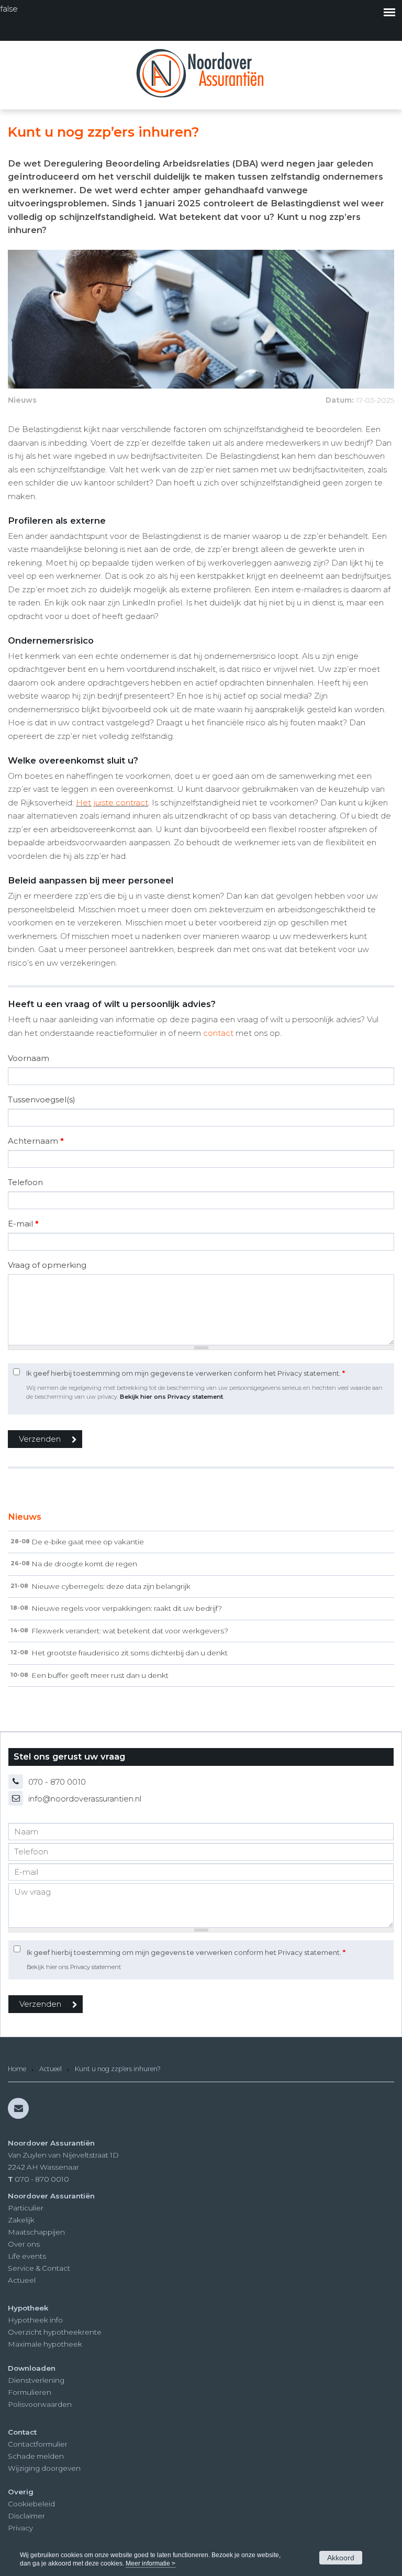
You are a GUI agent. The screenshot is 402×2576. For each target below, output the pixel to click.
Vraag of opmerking (47, 1265)
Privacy (20, 2528)
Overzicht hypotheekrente (55, 2332)
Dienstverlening (36, 2380)
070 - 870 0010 (57, 1782)
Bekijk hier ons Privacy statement (171, 1397)
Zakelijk (21, 2220)
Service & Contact (39, 2268)
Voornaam (29, 1058)
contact (218, 1033)
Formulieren (30, 2392)
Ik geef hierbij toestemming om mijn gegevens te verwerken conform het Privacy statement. (186, 1373)
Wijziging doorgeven (44, 2468)
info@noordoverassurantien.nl (85, 1799)
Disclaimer (26, 2516)
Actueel (51, 2069)
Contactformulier (38, 2444)
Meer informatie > (150, 2563)
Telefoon (25, 1182)
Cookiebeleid (31, 2504)
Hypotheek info (35, 2320)
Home (17, 2069)
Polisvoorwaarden (40, 2404)
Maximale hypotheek (45, 2344)
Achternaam (36, 1141)
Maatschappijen (36, 2232)
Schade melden (36, 2456)
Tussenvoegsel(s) (42, 1099)
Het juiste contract (112, 803)
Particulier (26, 2208)
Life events (27, 2256)
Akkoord (341, 2558)
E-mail (23, 1224)
